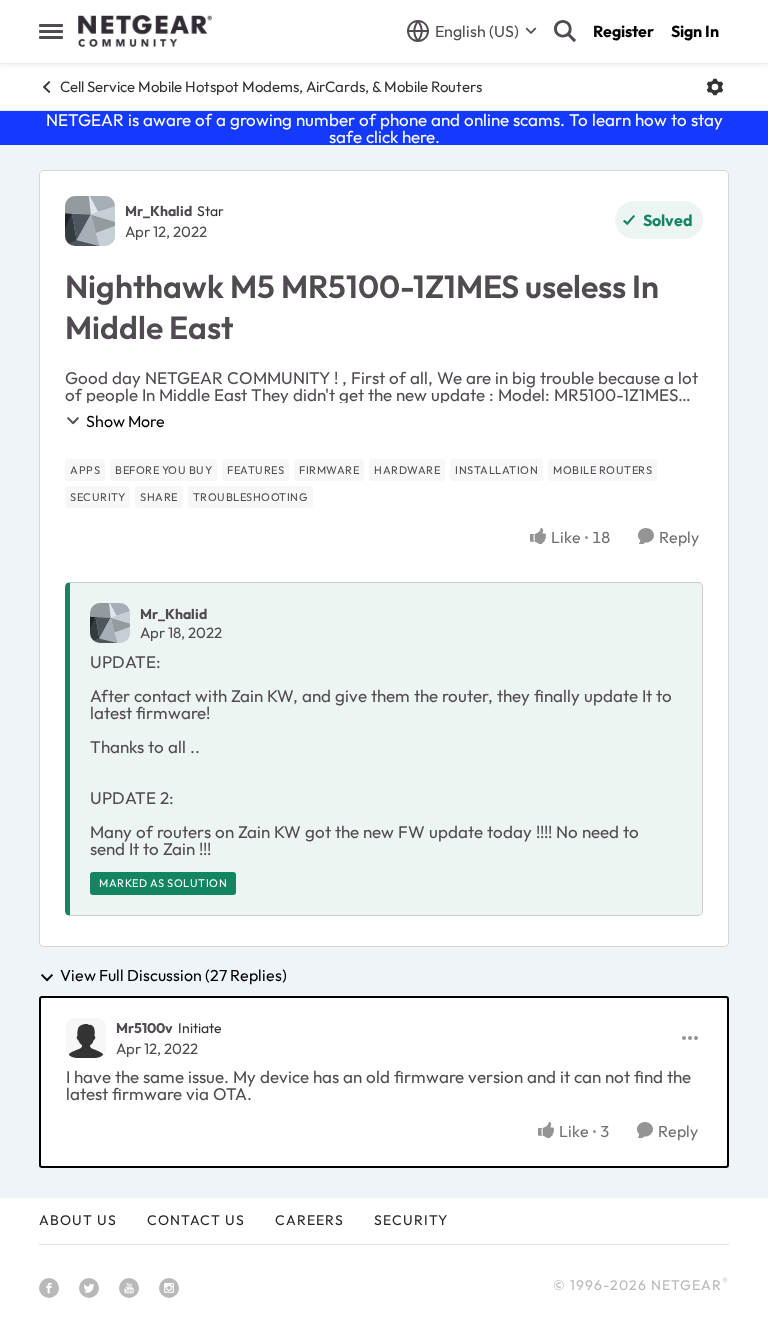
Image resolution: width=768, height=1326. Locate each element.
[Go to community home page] (145, 31)
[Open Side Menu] (51, 31)
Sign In (695, 31)
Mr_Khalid (158, 211)
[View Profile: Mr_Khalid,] (110, 623)
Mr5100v (144, 1028)
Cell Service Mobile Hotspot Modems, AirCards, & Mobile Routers (271, 86)
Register (623, 31)
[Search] (565, 31)
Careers (309, 1220)
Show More (125, 421)
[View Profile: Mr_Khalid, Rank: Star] (90, 221)
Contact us (196, 1220)
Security (411, 1220)
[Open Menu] (715, 87)
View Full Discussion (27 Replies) (173, 976)
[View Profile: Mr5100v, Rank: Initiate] (86, 1038)
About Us (78, 1220)
